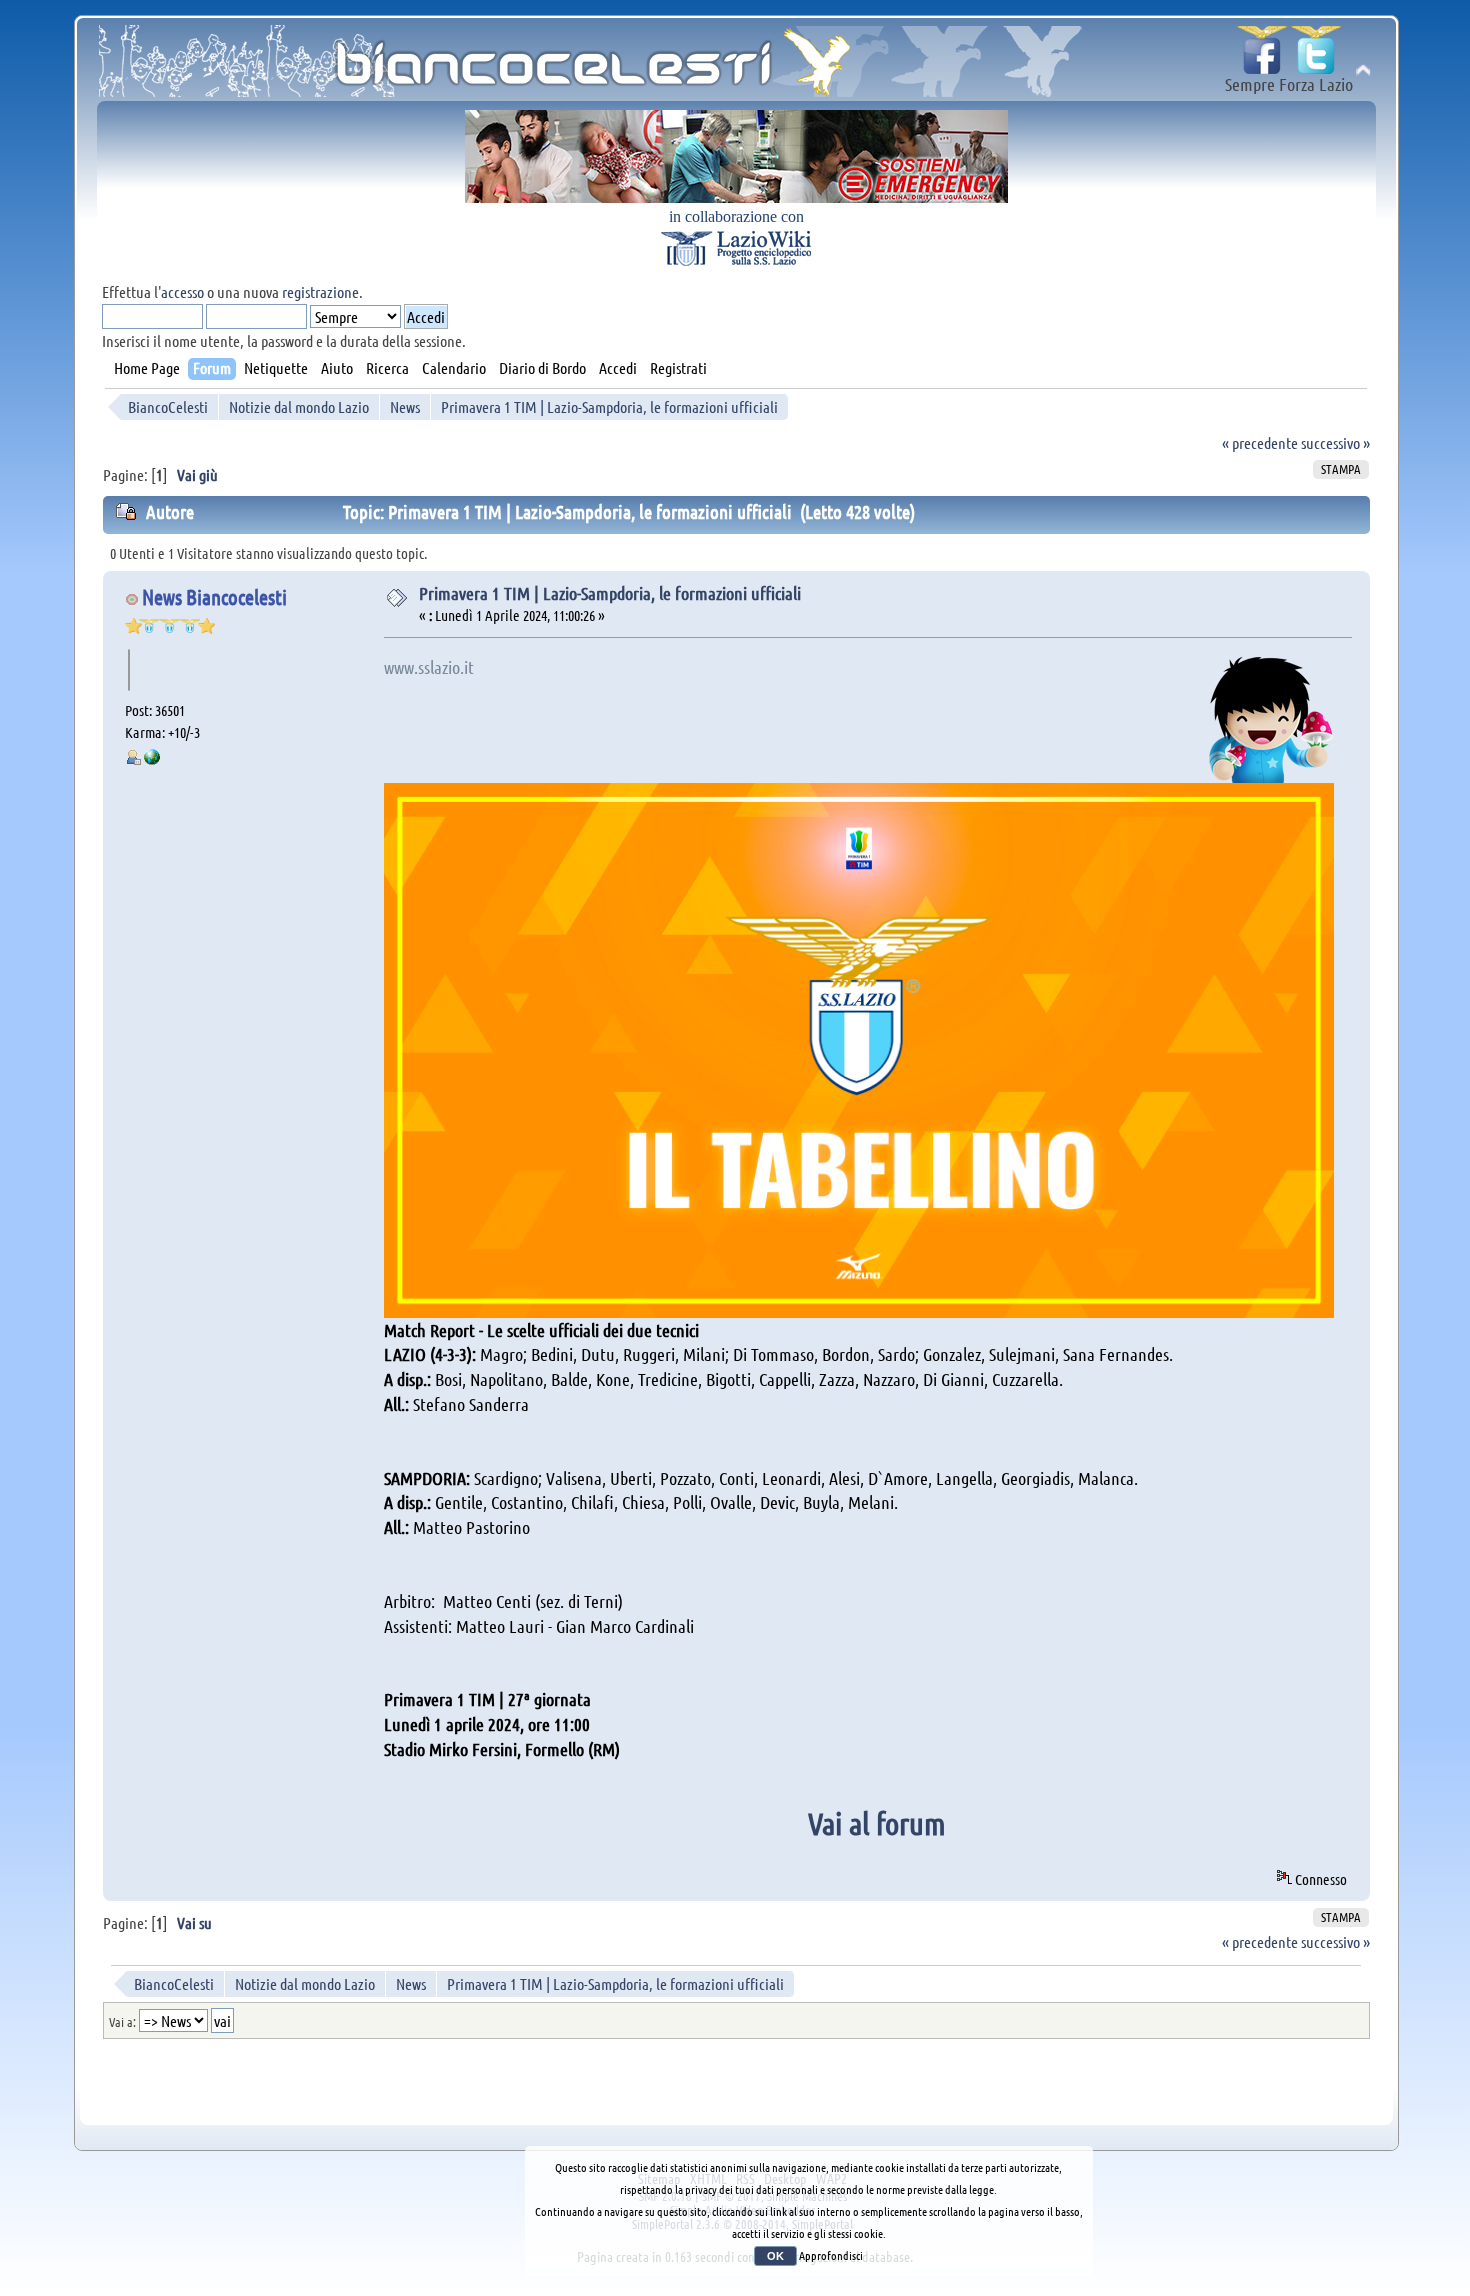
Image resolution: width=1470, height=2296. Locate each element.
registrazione (320, 291)
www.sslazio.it (429, 667)
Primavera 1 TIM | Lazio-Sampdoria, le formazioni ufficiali (610, 593)
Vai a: (122, 2021)
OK (775, 2256)
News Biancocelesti (214, 596)
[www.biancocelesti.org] (152, 759)
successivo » (1335, 442)
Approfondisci (831, 2255)
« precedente (1260, 442)
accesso (182, 291)
